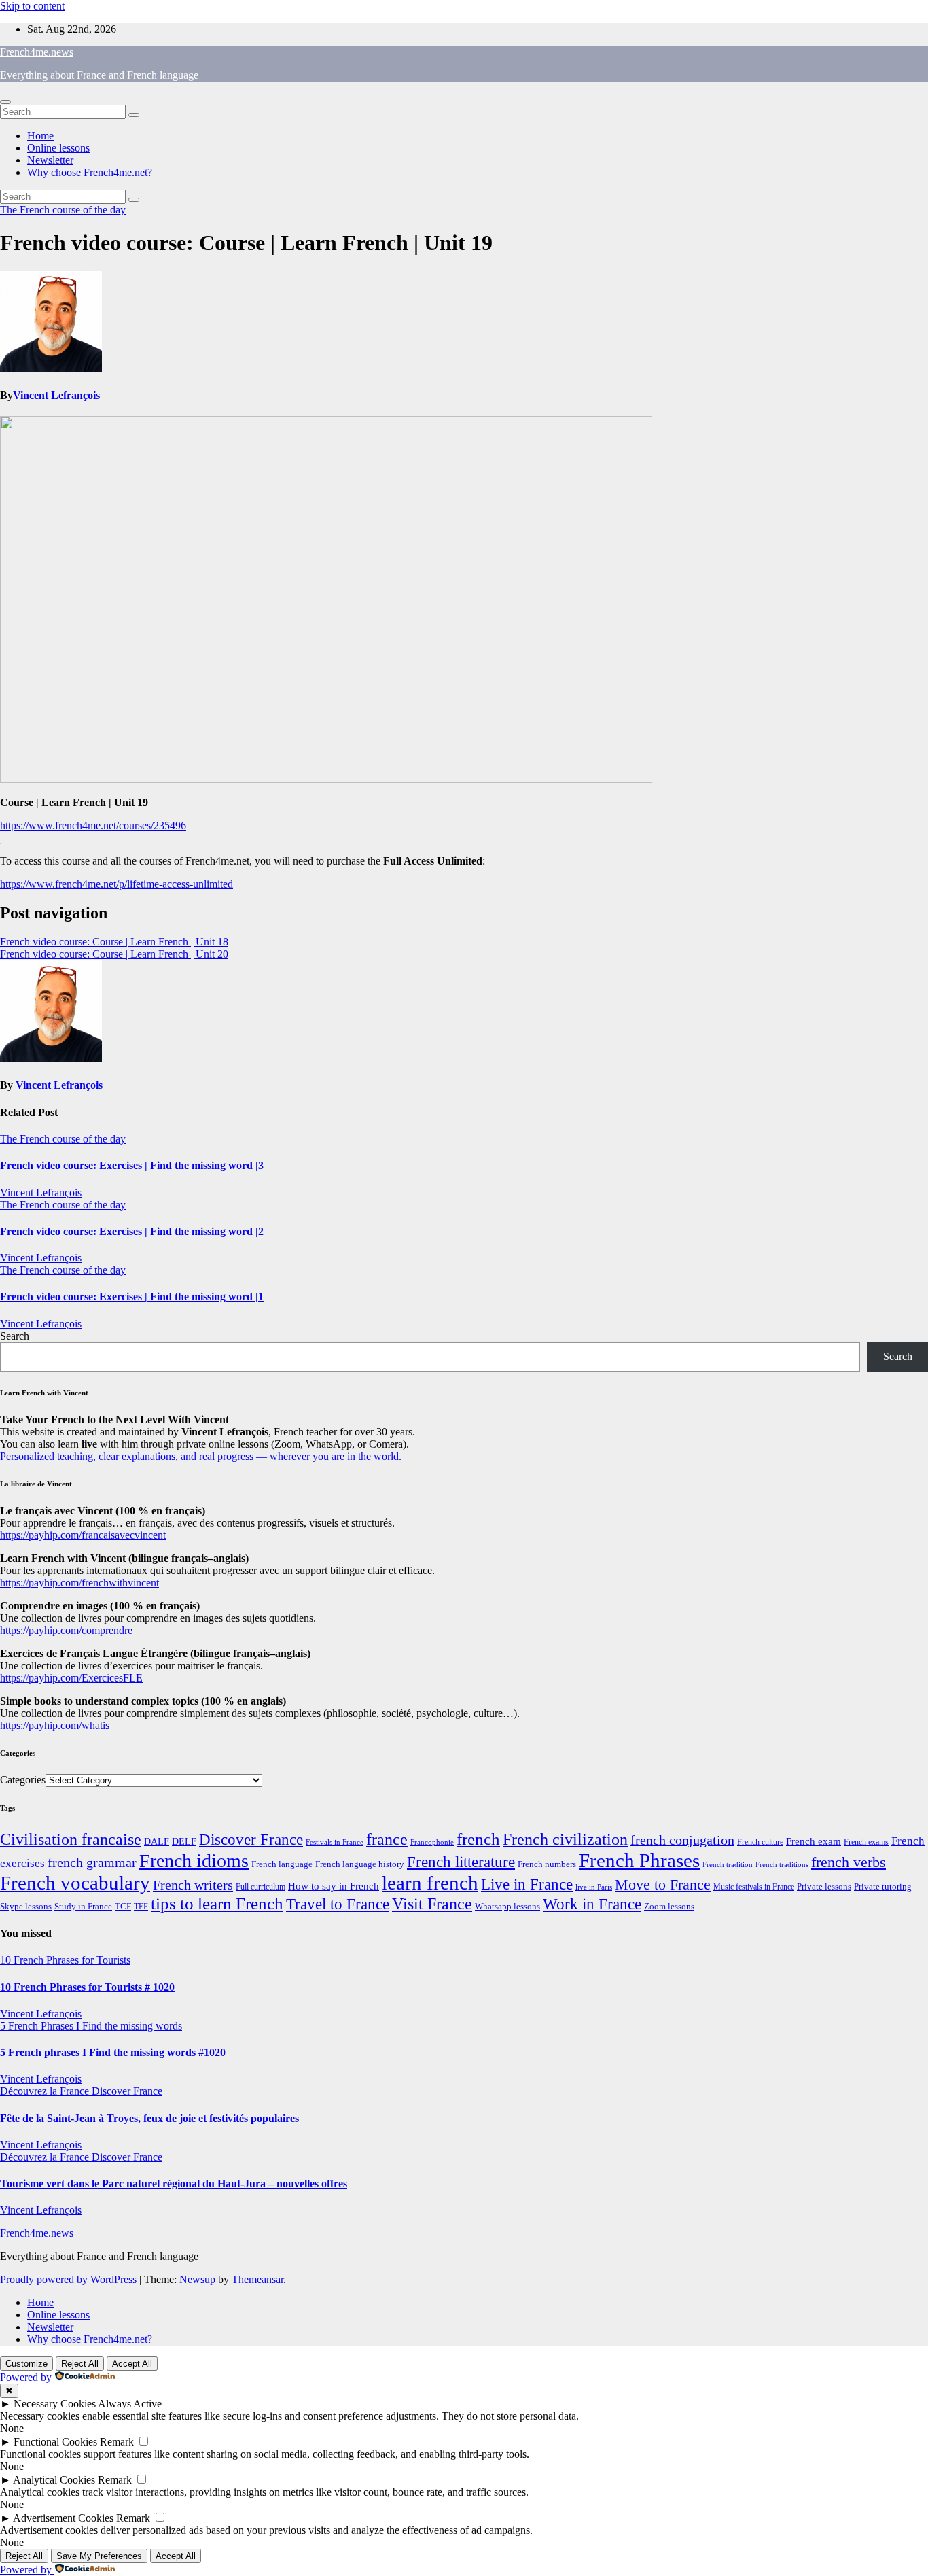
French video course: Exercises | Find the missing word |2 (132, 1231)
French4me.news (37, 52)
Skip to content (32, 6)
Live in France (527, 1884)
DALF (157, 1841)
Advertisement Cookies (63, 2518)
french (478, 1839)
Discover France (251, 1839)
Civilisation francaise (71, 1839)
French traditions (782, 1864)
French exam (814, 1841)
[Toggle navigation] (5, 102)
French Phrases (639, 1860)
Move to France (663, 1884)
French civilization (565, 1839)
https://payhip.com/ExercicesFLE (71, 1678)
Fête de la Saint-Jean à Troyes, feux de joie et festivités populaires (149, 2118)
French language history (360, 1864)
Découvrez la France (46, 2091)
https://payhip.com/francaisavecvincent (83, 1535)
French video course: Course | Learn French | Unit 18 (114, 942)
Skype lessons (26, 1907)
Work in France (592, 1904)
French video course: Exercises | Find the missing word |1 (132, 1296)
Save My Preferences (99, 2556)
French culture (760, 1842)
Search (15, 1336)
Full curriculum (261, 1887)
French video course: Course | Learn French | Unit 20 (114, 954)
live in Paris (594, 1887)
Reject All (80, 2364)
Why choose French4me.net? (90, 172)
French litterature (461, 1862)
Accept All (132, 2364)
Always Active (130, 2404)
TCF (123, 1907)
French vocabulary (75, 1883)
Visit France (432, 1904)
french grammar (92, 1862)
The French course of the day (63, 210)
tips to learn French (217, 1903)
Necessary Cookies (55, 2404)
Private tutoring (883, 1887)
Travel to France (338, 1904)
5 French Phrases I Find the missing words (91, 2026)
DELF (184, 1841)
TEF (141, 1907)
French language (282, 1864)
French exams (866, 1842)
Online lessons (58, 148)
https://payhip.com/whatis (55, 1725)
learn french (430, 1883)
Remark (117, 2442)
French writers (193, 1885)
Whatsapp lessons (507, 1907)
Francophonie (432, 1842)
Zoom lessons (669, 1907)
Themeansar (257, 2279)
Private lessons (824, 1886)
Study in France (83, 1906)
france (387, 1839)
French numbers (547, 1864)
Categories (23, 1780)
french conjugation (682, 1840)
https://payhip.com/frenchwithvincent (79, 1583)
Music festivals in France (754, 1887)
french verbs (849, 1862)
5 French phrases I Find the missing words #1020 (113, 2052)
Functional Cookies (55, 2442)
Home (40, 136)
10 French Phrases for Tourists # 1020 (87, 1987)
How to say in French (334, 1886)
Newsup (197, 2279)
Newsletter (50, 160)
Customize (26, 2364)
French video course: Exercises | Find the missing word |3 (132, 1165)
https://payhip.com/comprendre (66, 1630)
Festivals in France (335, 1842)
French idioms (194, 1861)
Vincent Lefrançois (56, 395)
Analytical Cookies (54, 2480)
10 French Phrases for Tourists (65, 1960)
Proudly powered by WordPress (70, 2279)
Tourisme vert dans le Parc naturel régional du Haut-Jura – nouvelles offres (174, 2183)
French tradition (728, 1864)
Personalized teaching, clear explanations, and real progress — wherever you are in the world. (201, 1456)
